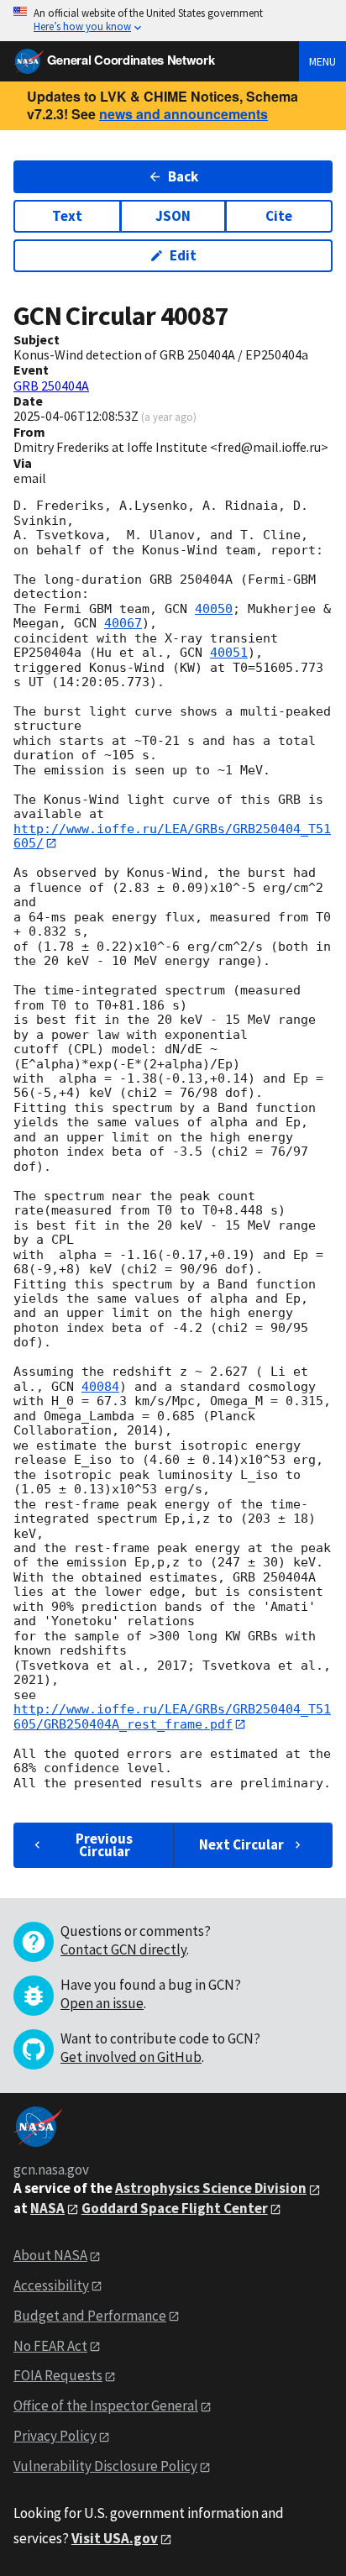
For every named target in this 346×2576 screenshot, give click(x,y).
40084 (100, 1387)
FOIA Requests (58, 2375)
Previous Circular (104, 1845)
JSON (173, 216)
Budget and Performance (90, 2316)
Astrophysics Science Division (211, 2188)
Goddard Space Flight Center (175, 2208)
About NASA (50, 2255)
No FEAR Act (50, 2346)
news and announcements (183, 114)
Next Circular (241, 1844)
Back (183, 176)
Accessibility (51, 2285)
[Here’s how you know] (173, 21)
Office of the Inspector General (106, 2405)
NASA (47, 2208)
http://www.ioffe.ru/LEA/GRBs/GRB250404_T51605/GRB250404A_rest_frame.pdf (172, 1716)
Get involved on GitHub (131, 2057)
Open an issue (102, 2003)
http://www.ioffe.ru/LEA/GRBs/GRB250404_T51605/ (172, 836)
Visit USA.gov (115, 2538)
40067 (123, 623)
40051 (229, 653)
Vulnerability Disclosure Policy (105, 2466)
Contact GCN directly (123, 1949)
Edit (183, 255)
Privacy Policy (55, 2436)
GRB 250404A (51, 386)
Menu (322, 61)
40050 (214, 609)
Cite (279, 216)
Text (67, 216)
